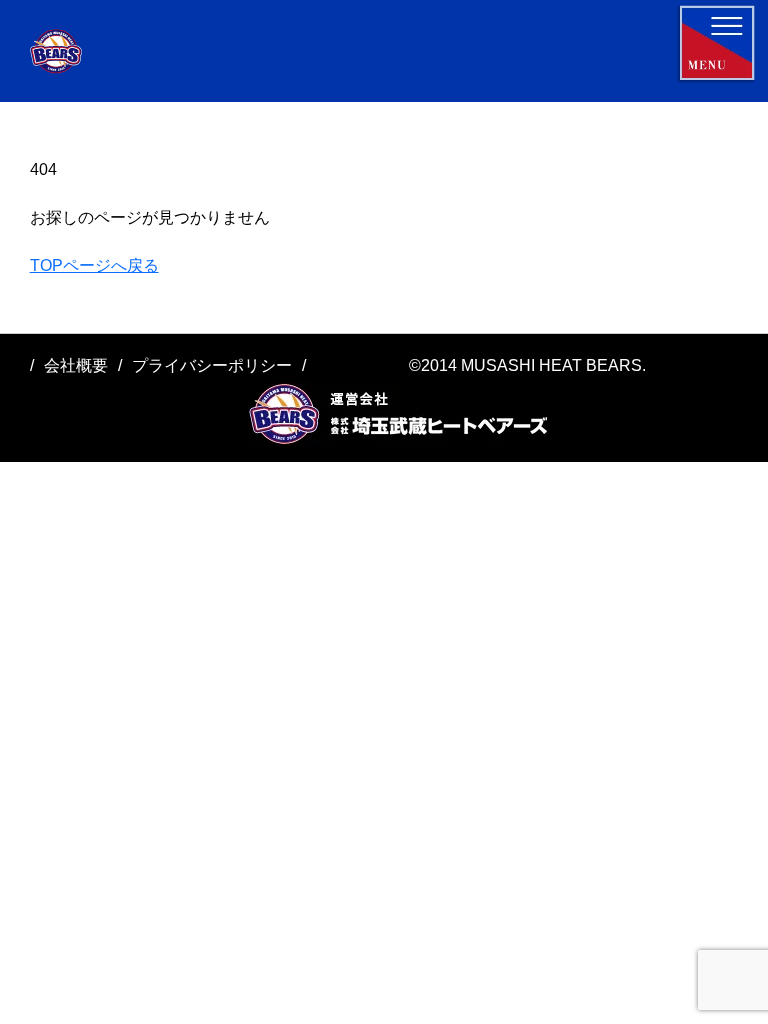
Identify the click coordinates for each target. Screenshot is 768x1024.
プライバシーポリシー (212, 365)
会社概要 (76, 365)
